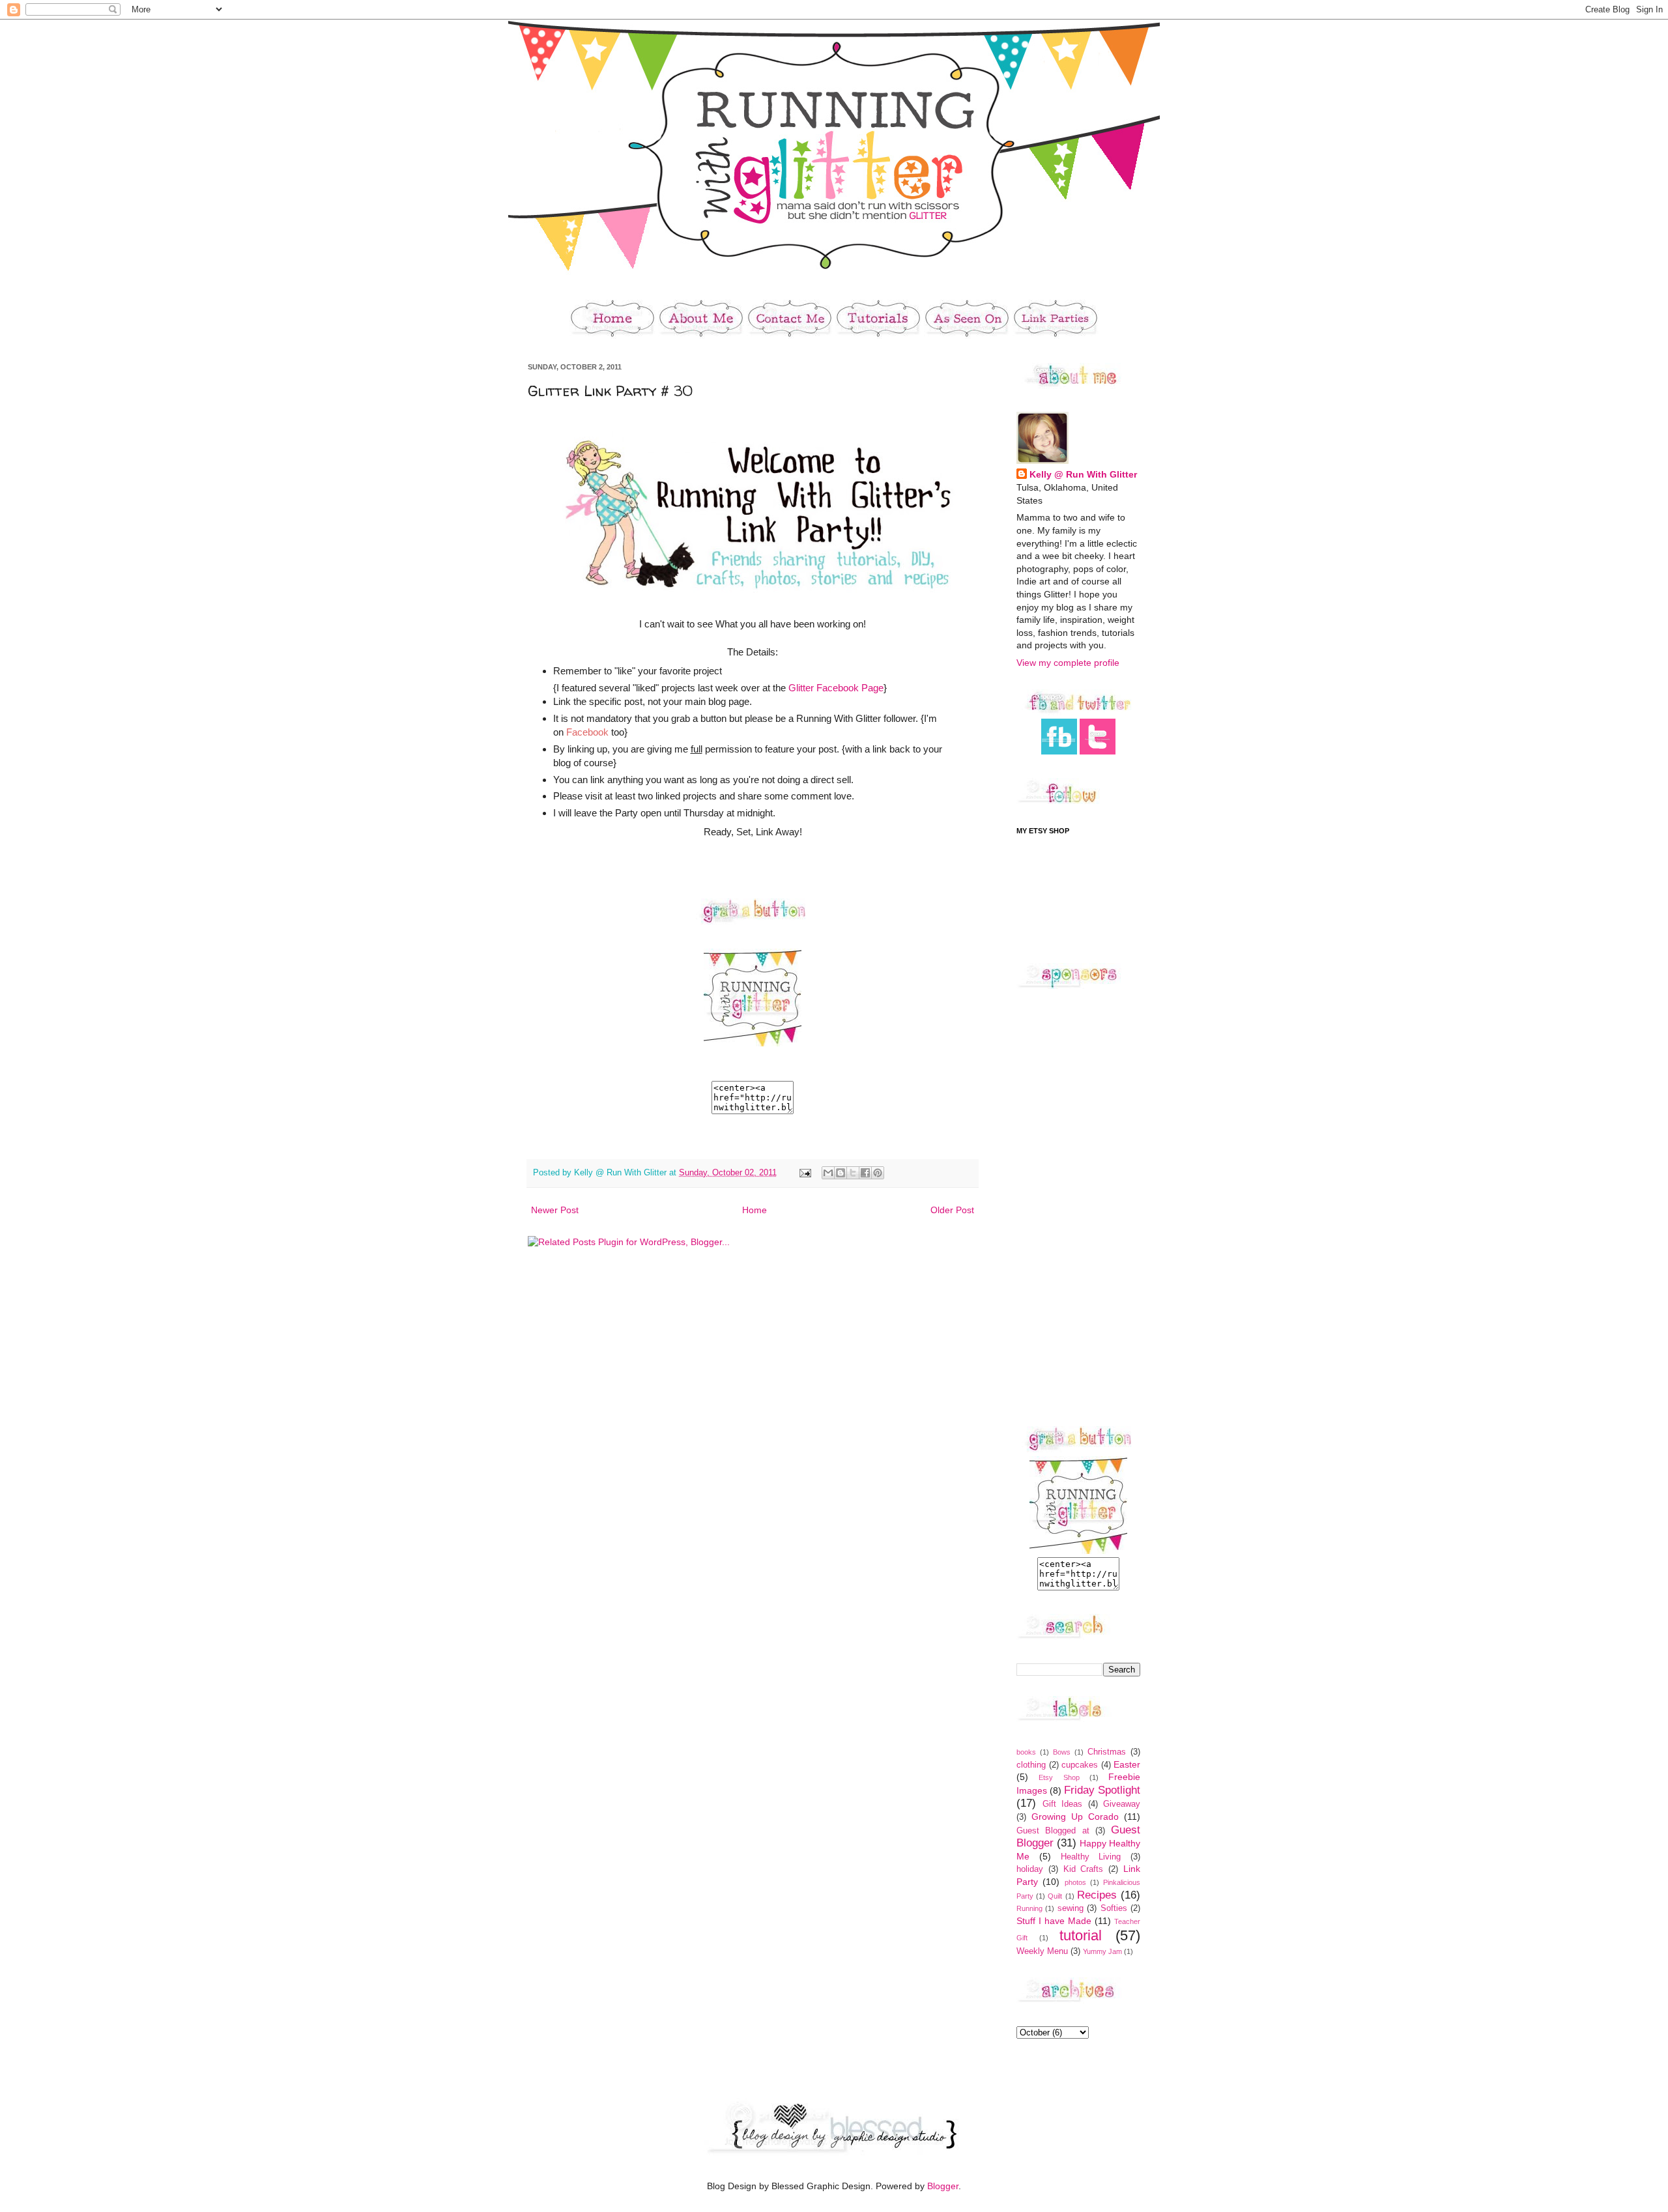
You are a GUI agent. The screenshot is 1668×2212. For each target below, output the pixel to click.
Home (755, 1210)
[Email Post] (805, 1173)
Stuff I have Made (1054, 1921)
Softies (1114, 1908)
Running (1029, 1908)
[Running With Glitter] (753, 1046)
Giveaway (1122, 1804)
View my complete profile (1068, 663)
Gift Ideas (1063, 1804)
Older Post (952, 1210)
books (1026, 1752)
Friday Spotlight (1102, 1790)
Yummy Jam (1102, 1951)
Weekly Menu (1042, 1951)
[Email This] (828, 1173)
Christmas (1107, 1752)
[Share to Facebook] (865, 1173)
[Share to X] (853, 1173)
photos (1075, 1882)
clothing (1031, 1765)
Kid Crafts (1084, 1869)
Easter (1127, 1764)
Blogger (943, 2186)
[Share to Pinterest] (878, 1173)
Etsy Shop (1059, 1777)
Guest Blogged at (1053, 1831)
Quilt (1055, 1896)
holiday (1030, 1869)
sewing (1071, 1908)
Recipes (1097, 1895)
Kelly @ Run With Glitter (1083, 474)
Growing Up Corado (1075, 1817)
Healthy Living (1091, 1857)
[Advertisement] (1069, 1207)
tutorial (1081, 1935)
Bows (1062, 1752)
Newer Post (555, 1210)
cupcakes (1080, 1765)
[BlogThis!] (841, 1173)
